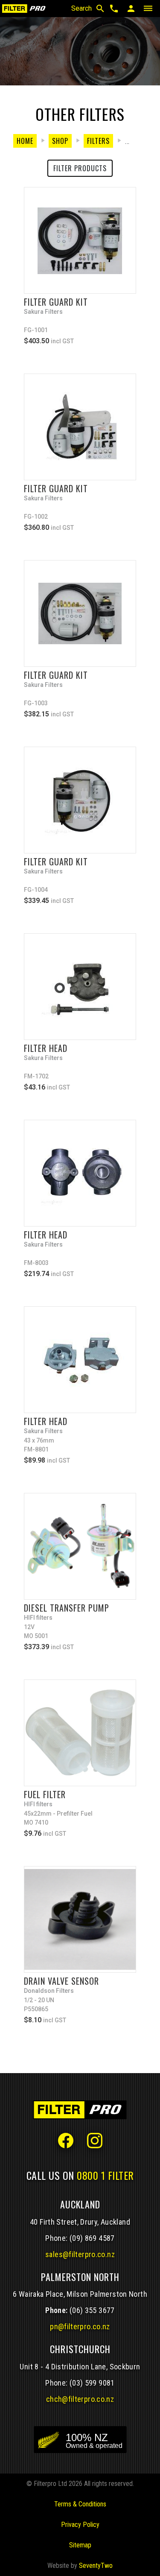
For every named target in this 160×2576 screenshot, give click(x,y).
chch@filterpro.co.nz (80, 2399)
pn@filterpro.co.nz (80, 2326)
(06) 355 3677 (92, 2310)
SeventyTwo (96, 2566)
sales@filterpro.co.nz (80, 2254)
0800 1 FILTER (105, 2175)
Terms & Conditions (80, 2504)
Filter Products (80, 168)
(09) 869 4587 (92, 2238)
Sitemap (80, 2545)
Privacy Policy (80, 2525)
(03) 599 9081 (92, 2383)
